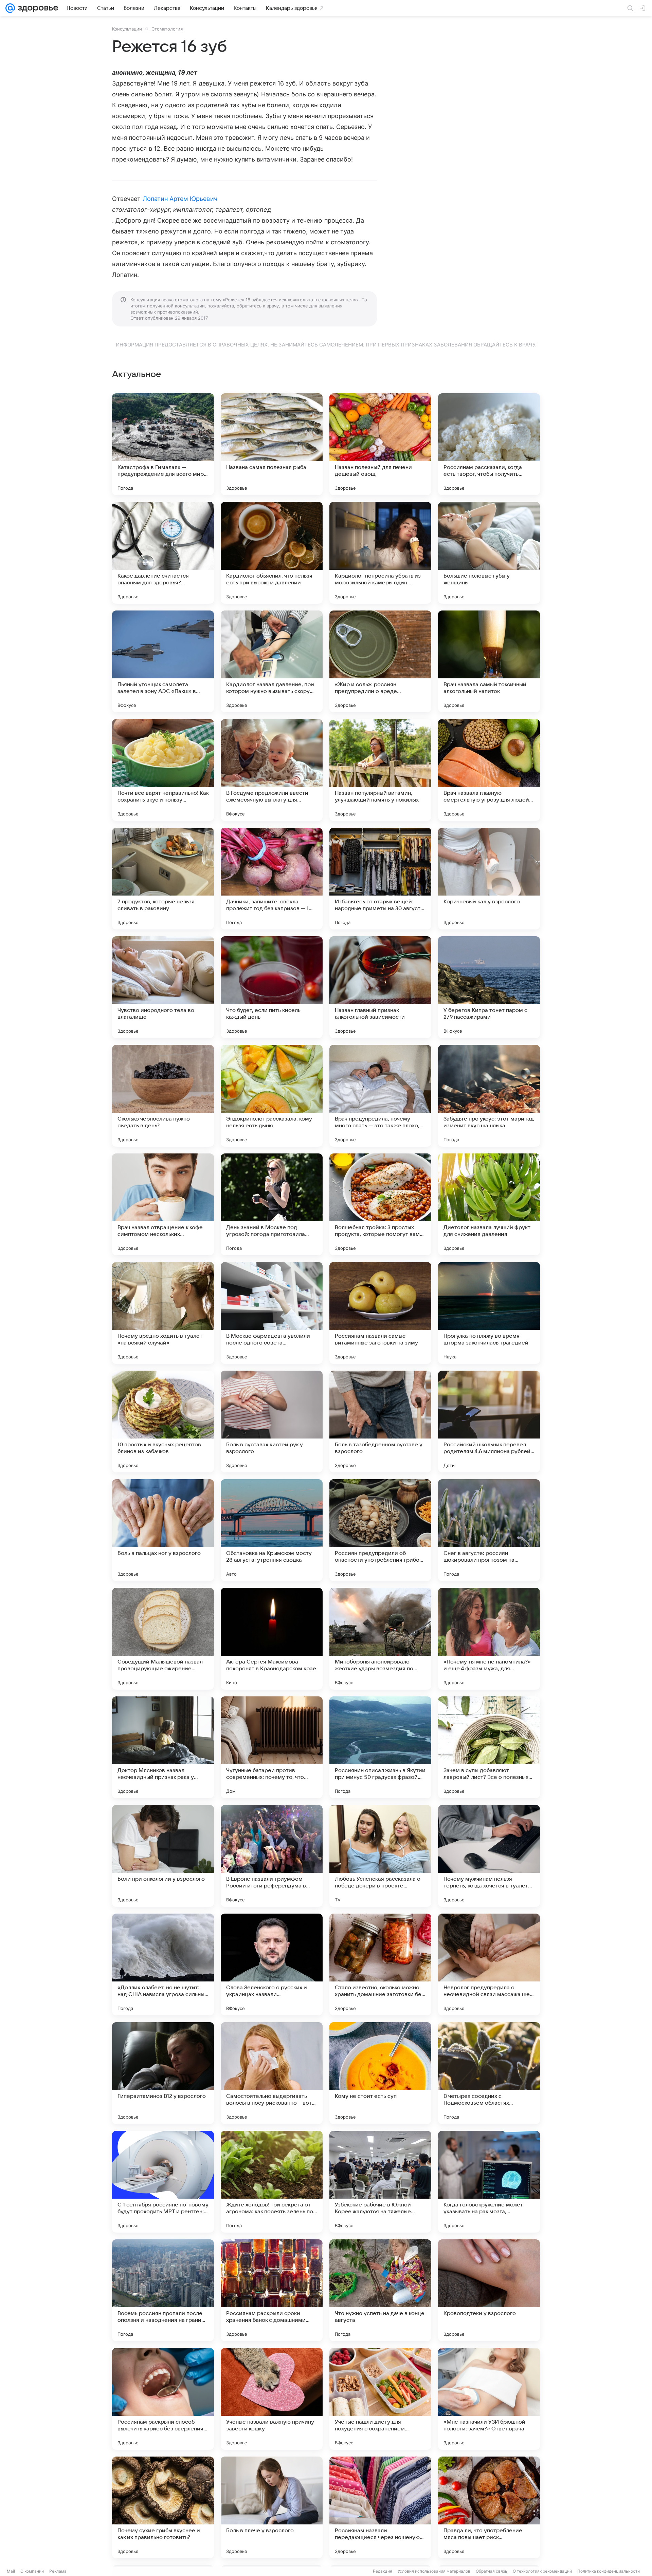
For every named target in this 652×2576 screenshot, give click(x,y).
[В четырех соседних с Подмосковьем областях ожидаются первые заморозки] (489, 2073)
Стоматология (167, 29)
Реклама (58, 2571)
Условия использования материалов (434, 2571)
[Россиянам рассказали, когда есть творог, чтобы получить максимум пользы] (489, 444)
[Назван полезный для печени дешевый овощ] (380, 444)
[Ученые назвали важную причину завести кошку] (272, 2399)
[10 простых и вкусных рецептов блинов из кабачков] (163, 1422)
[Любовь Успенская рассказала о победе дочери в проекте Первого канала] (380, 1856)
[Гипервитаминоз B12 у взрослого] (163, 2073)
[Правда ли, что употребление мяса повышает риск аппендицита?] (489, 2507)
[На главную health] (37, 8)
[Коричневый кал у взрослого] (489, 879)
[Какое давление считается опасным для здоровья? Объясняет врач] (163, 553)
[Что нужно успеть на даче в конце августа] (380, 2290)
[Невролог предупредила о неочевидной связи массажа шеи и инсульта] (489, 1964)
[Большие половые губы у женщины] (489, 553)
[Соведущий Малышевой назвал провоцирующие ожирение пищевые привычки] (163, 1639)
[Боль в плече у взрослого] (272, 2507)
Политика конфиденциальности (609, 2571)
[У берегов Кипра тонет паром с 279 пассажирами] (489, 987)
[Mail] (10, 8)
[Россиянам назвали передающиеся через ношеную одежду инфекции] (380, 2507)
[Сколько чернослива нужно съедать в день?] (163, 1096)
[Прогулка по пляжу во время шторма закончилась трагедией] (489, 1313)
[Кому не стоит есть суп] (380, 2073)
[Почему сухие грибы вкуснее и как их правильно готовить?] (163, 2507)
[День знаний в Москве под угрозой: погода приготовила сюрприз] (272, 1204)
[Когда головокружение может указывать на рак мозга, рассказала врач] (489, 2182)
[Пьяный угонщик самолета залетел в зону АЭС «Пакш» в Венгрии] (163, 661)
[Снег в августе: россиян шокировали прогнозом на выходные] (489, 1530)
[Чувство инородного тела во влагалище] (163, 987)
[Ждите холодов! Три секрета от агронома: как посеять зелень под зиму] (272, 2182)
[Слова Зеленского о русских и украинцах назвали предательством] (272, 1964)
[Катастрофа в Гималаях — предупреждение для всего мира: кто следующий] (163, 444)
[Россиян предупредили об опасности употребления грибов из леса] (380, 1530)
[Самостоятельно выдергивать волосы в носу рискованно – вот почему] (272, 2073)
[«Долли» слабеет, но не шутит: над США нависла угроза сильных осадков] (163, 1964)
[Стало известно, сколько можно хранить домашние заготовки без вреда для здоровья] (380, 1964)
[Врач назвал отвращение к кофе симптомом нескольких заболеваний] (163, 1204)
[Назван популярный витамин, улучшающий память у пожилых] (380, 770)
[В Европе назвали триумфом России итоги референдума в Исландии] (272, 1856)
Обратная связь (492, 2571)
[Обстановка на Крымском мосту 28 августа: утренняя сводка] (272, 1530)
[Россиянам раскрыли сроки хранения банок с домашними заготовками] (272, 2290)
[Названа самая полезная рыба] (272, 444)
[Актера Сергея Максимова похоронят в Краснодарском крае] (272, 1639)
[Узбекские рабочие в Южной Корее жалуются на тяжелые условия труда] (380, 2182)
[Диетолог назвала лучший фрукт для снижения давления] (489, 1204)
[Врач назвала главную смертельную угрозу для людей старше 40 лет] (489, 770)
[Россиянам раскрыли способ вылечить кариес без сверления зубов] (163, 2399)
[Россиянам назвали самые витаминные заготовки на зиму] (380, 1313)
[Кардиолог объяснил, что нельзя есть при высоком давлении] (272, 553)
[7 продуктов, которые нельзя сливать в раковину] (163, 879)
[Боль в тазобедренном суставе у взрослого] (380, 1422)
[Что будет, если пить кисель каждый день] (272, 987)
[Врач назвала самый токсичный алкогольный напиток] (489, 661)
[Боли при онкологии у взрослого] (163, 1856)
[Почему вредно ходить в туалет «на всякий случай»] (163, 1313)
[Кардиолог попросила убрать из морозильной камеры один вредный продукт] (380, 553)
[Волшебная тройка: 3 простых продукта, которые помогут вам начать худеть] (380, 1204)
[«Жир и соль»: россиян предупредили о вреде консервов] (380, 661)
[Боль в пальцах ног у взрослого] (163, 1530)
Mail (11, 2571)
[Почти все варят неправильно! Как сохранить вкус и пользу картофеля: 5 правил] (163, 770)
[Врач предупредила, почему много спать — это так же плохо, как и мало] (380, 1096)
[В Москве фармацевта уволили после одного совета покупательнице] (272, 1313)
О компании (32, 2571)
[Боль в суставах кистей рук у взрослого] (272, 1422)
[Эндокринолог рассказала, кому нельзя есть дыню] (272, 1096)
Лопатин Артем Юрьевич (180, 199)
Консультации (127, 29)
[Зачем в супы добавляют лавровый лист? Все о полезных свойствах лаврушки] (489, 1747)
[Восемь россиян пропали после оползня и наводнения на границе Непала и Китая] (163, 2290)
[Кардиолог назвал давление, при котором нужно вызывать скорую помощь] (272, 661)
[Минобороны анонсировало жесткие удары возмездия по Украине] (380, 1639)
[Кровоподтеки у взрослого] (489, 2290)
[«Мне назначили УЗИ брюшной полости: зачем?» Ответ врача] (489, 2399)
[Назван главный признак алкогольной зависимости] (380, 987)
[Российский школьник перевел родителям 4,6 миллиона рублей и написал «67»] (489, 1422)
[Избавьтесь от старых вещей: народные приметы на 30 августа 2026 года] (380, 879)
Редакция (383, 2571)
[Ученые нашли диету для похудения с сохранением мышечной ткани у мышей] (380, 2399)
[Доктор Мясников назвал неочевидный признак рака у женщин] (163, 1747)
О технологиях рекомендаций (542, 2571)
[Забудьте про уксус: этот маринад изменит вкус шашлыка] (489, 1096)
